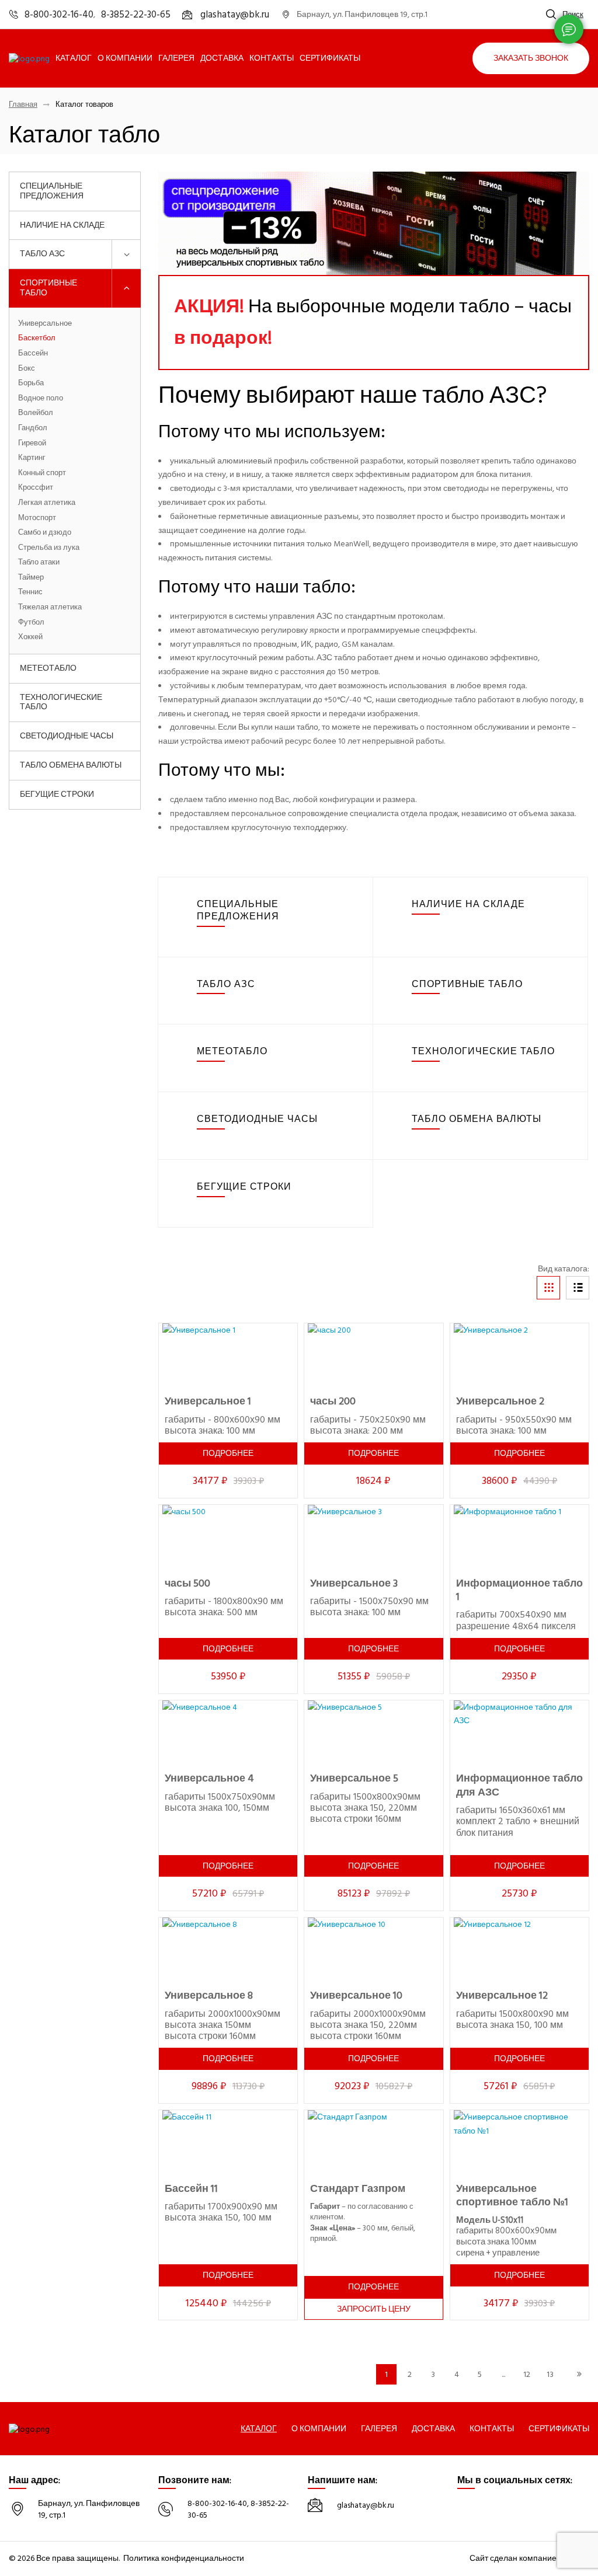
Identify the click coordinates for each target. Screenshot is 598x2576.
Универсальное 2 (500, 1401)
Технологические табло (61, 702)
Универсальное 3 (354, 1583)
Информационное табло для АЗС (519, 1785)
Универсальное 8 (209, 1995)
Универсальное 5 (354, 1778)
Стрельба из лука (49, 548)
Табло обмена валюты (71, 765)
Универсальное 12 (502, 1995)
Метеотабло (48, 668)
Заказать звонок (531, 58)
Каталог (74, 58)
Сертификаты (330, 58)
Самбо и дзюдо (45, 533)
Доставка (222, 58)
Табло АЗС (42, 254)
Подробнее (228, 1453)
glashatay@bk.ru (366, 2505)
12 (527, 2374)
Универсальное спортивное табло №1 (512, 2195)
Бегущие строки (57, 794)
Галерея (176, 58)
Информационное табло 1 (519, 1590)
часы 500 (187, 1583)
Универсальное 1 (208, 1401)
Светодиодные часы (67, 736)
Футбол (31, 623)
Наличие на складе (62, 225)
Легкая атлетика (47, 503)
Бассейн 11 (191, 2189)
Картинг (32, 458)
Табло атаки (39, 563)
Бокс (27, 369)
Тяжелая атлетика (50, 608)
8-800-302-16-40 (217, 2503)
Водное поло (41, 399)
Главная (23, 105)
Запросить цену (374, 2309)
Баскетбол (37, 339)
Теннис (30, 592)
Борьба (31, 384)
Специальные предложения (52, 191)
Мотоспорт (37, 518)
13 (550, 2374)
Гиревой (32, 444)
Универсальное (45, 324)
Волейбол (36, 413)
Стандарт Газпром (358, 2189)
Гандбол (33, 428)
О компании (125, 58)
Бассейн (33, 354)
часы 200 (333, 1401)
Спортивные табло (48, 288)
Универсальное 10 (356, 1995)
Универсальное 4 (209, 1778)
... (503, 2374)
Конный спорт (42, 473)
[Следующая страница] (579, 2374)
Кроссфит (36, 488)
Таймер (31, 578)
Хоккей (30, 637)
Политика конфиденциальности (184, 2558)
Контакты (272, 58)
